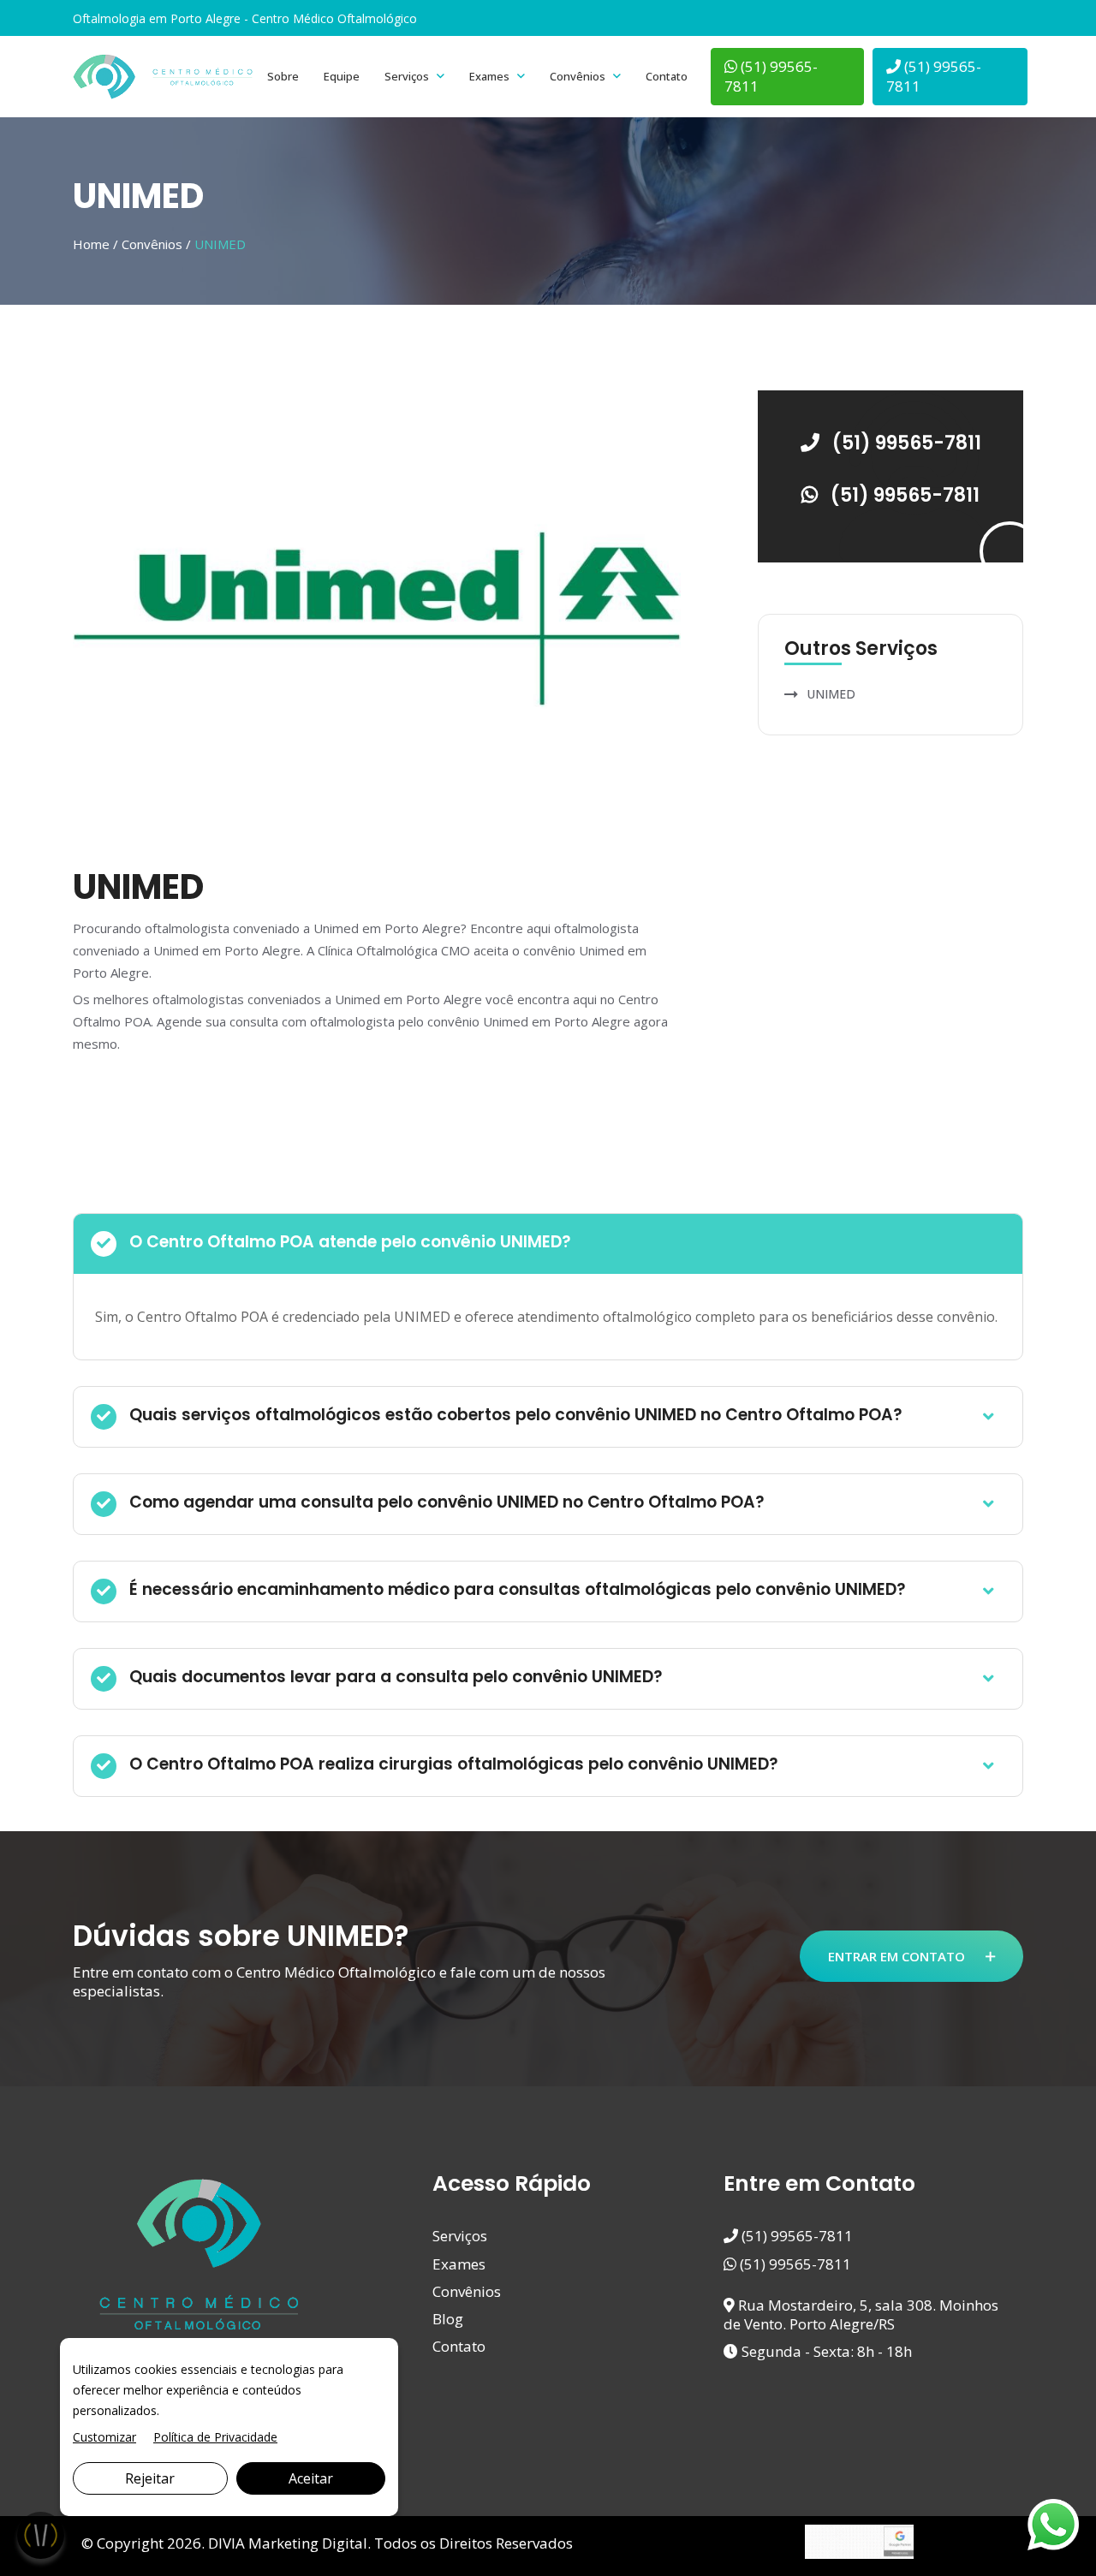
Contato (667, 76)
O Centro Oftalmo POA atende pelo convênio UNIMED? (350, 1242)
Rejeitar (150, 2478)
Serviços (407, 76)
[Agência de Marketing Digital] (859, 2540)
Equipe (342, 76)
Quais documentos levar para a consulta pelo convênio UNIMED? (396, 1677)
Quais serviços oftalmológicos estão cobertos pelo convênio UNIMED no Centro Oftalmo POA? (516, 1415)
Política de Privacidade (215, 2437)
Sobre (283, 76)
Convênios (578, 76)
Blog (448, 2319)
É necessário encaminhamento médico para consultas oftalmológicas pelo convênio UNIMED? (518, 1589)
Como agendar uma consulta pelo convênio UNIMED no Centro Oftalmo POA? (447, 1502)
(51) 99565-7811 (771, 76)
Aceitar (311, 2478)
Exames (489, 76)
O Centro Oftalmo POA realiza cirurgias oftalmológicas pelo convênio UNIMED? (454, 1764)
